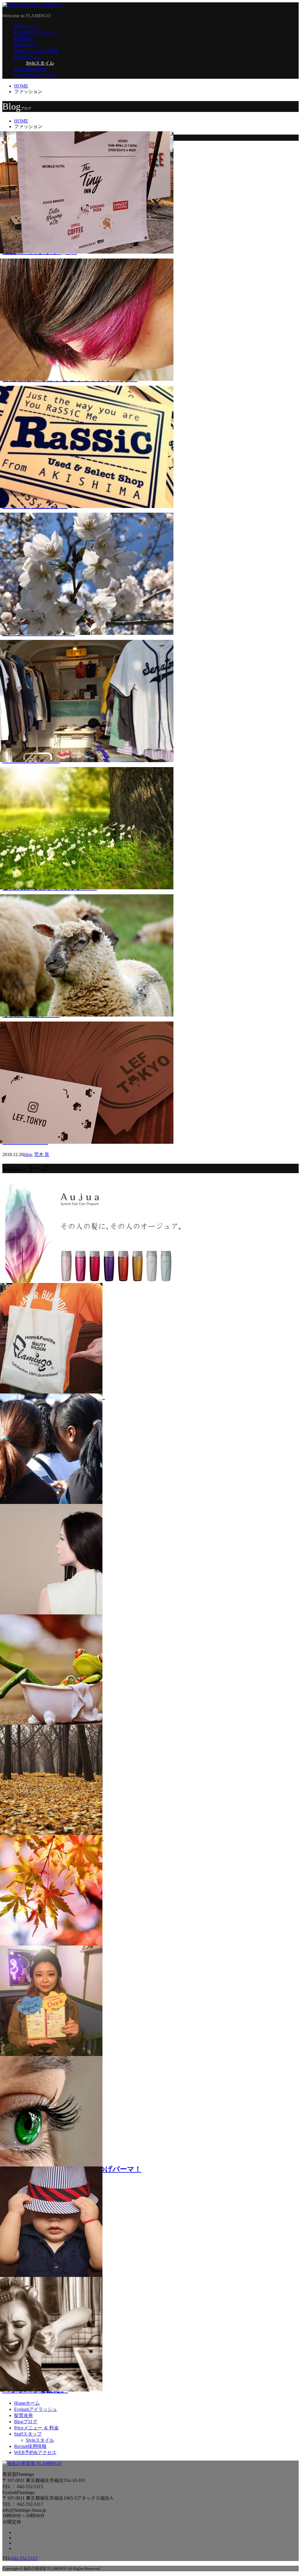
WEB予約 (35, 75)
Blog (26, 45)
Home (27, 26)
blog (28, 1154)
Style (40, 63)
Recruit (30, 69)
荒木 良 (42, 1154)
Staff (28, 57)
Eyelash (36, 32)
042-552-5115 (24, 2558)
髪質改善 (24, 38)
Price (36, 51)
